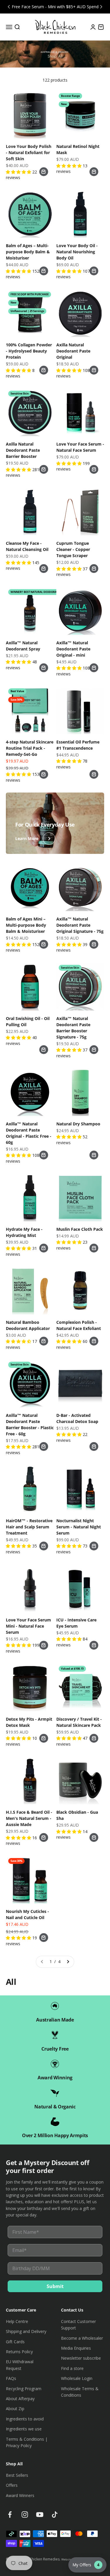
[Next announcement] (101, 7)
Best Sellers (17, 2475)
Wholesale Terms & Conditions (80, 2392)
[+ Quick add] (44, 172)
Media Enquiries (76, 2348)
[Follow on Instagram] (25, 2515)
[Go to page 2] (68, 1962)
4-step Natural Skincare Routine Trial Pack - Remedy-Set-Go (30, 748)
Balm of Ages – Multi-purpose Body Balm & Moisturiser (28, 252)
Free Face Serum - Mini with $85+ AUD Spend (55, 7)
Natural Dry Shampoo (78, 1124)
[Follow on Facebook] (10, 2515)
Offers (12, 2485)
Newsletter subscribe (81, 2358)
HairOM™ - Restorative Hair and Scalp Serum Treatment (29, 1527)
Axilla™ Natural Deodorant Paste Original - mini (73, 649)
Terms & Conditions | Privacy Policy (27, 2442)
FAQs (11, 2378)
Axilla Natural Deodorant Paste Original (73, 351)
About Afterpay (20, 2399)
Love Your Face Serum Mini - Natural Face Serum (28, 1626)
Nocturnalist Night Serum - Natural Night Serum (79, 1527)
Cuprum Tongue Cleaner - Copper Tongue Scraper (73, 549)
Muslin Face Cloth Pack (80, 1229)
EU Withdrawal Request (20, 2365)
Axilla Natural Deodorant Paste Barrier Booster (23, 450)
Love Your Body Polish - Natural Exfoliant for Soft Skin (29, 152)
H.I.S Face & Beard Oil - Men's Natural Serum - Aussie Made (29, 1818)
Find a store (72, 2368)
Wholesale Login (77, 2378)
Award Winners (20, 2495)
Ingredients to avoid (25, 2419)
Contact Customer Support (78, 2325)
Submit (55, 2286)
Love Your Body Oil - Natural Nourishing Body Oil (77, 252)
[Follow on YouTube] (40, 2515)
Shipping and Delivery (26, 2331)
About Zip (15, 2409)
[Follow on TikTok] (55, 2515)
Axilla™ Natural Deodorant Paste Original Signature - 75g (80, 925)
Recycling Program (24, 2389)
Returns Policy (19, 2352)
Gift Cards (15, 2342)
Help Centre (17, 2321)
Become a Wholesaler (82, 2338)
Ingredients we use (24, 2429)
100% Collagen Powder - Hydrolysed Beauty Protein (29, 351)
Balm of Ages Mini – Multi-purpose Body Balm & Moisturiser (26, 925)
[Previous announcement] (9, 7)
